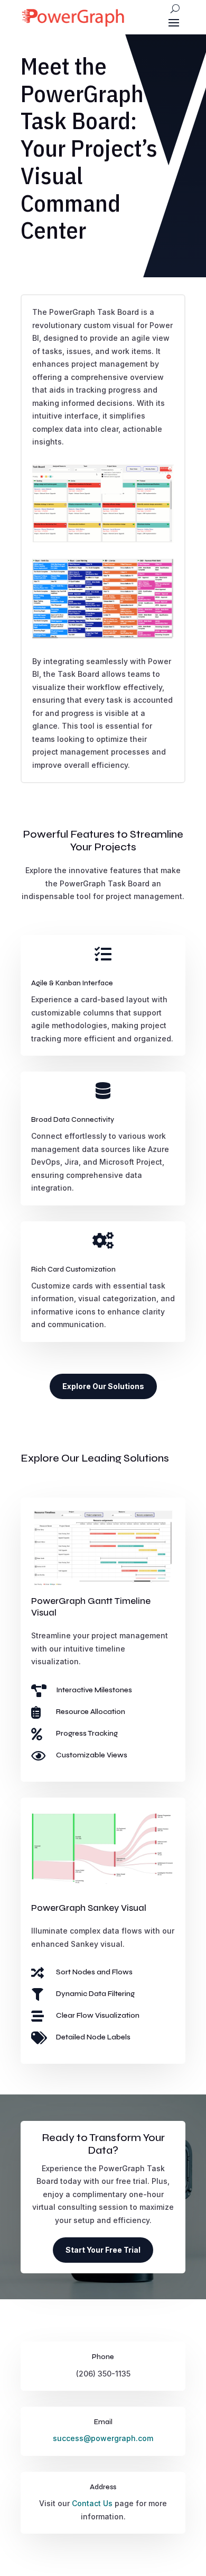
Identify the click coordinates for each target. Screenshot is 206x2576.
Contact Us (92, 2503)
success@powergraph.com (103, 2438)
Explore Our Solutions (103, 1386)
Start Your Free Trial (103, 2250)
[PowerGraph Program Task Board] (103, 540)
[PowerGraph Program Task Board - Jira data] (103, 637)
